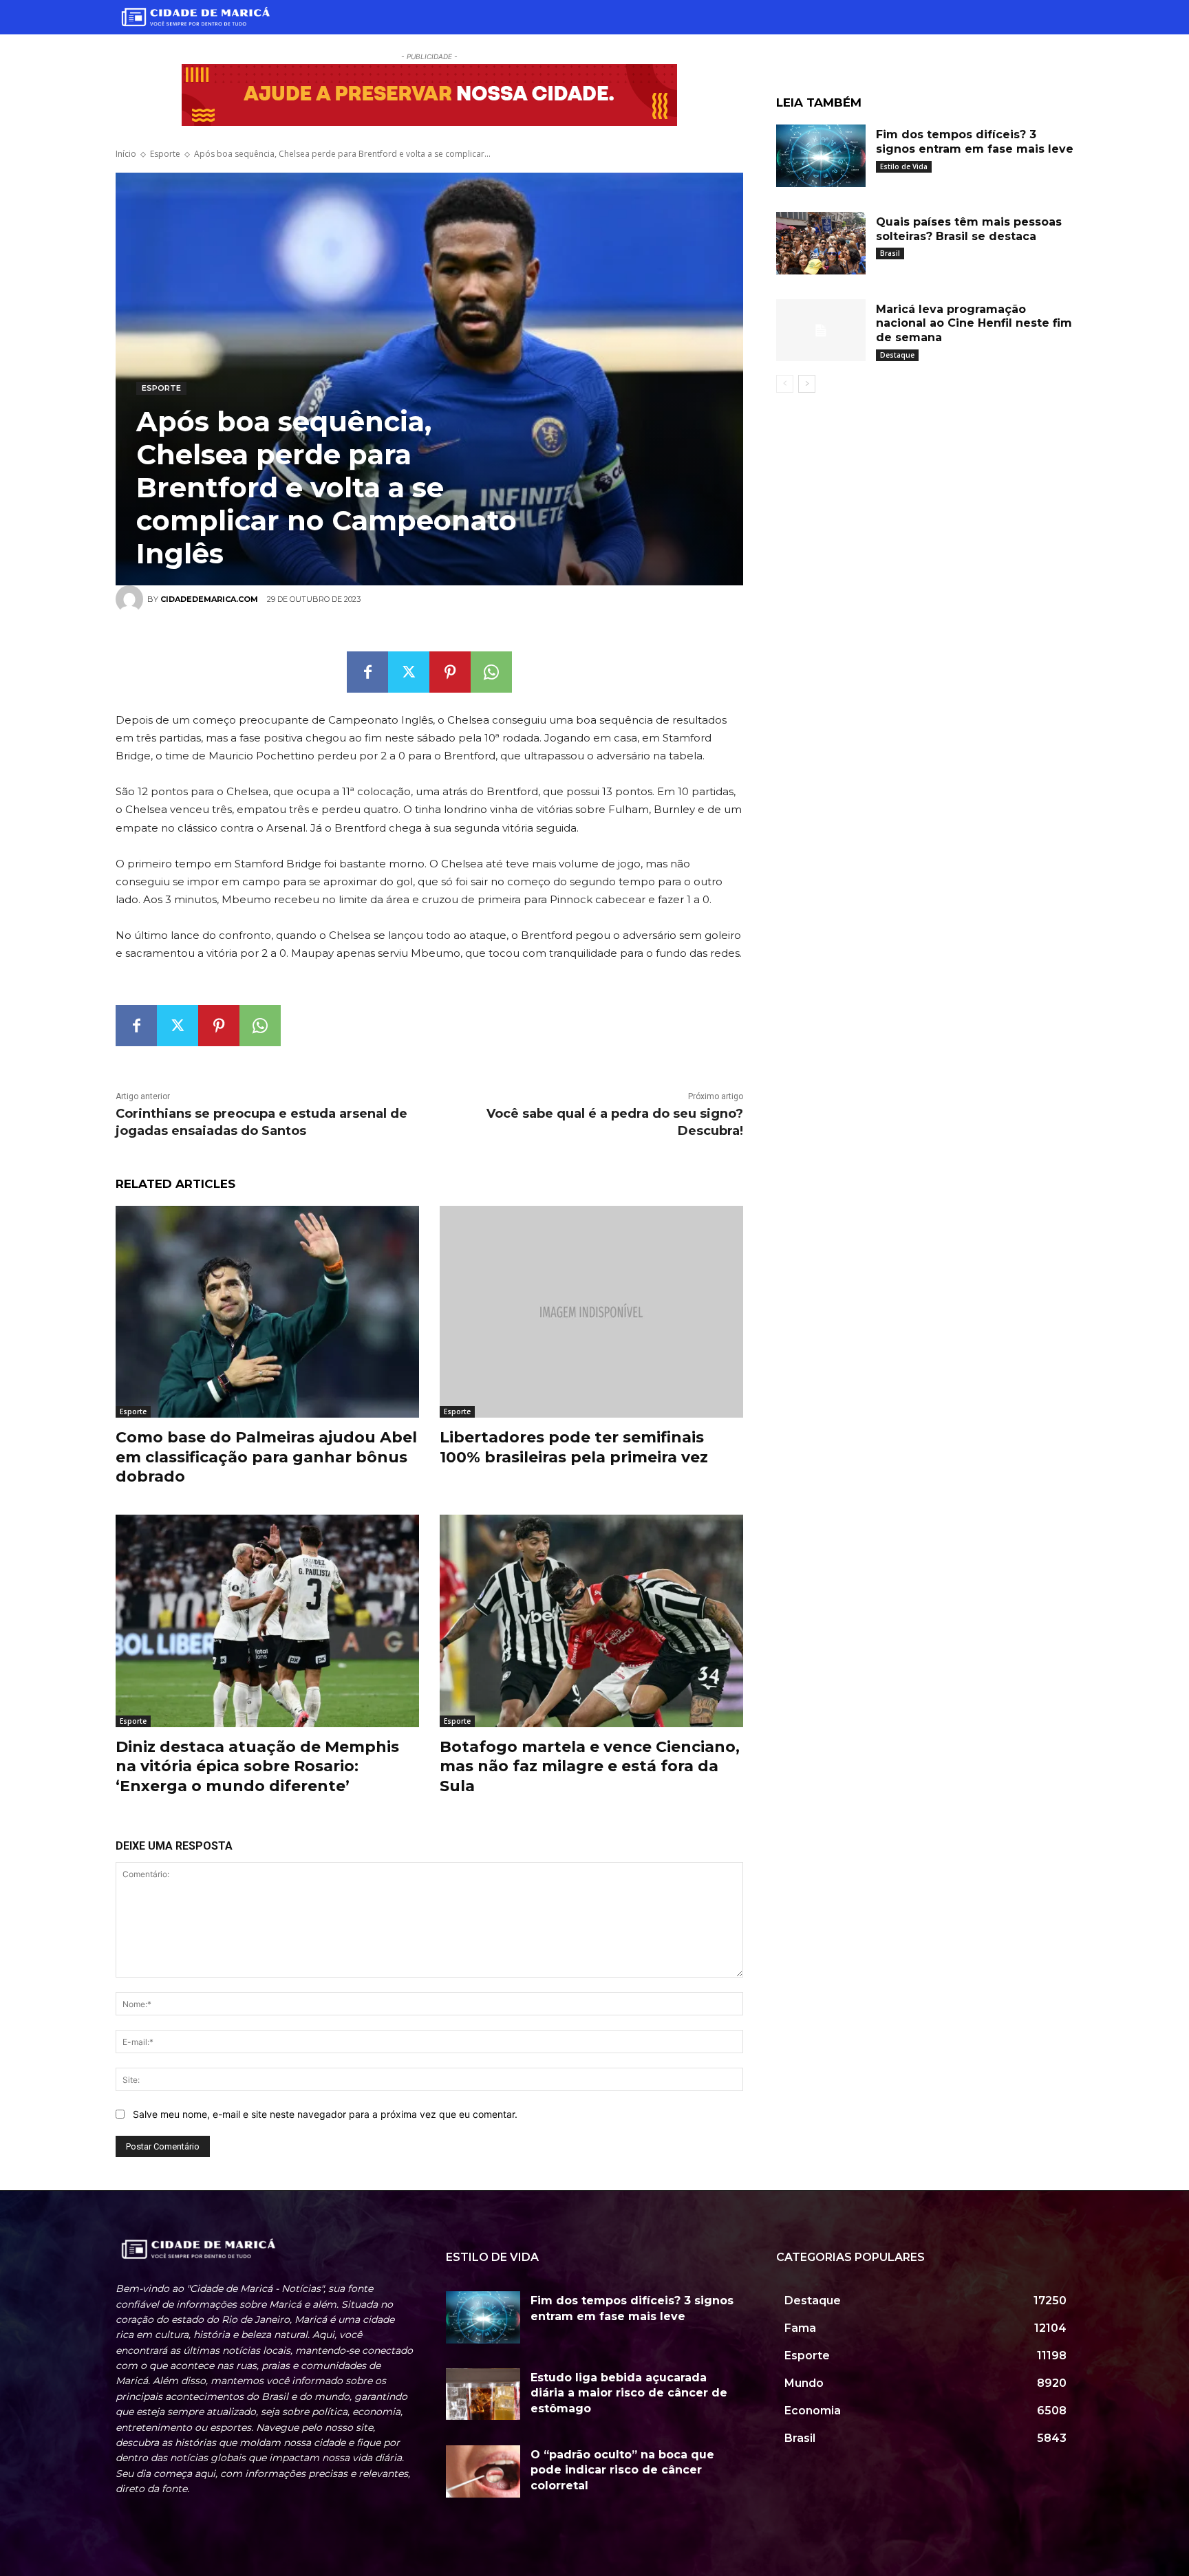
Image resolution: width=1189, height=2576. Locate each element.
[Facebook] (367, 672)
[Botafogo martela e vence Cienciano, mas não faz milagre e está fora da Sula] (591, 1621)
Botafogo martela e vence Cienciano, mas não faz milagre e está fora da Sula (590, 1766)
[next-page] (807, 384)
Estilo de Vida (904, 166)
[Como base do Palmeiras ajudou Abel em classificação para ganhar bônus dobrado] (267, 1312)
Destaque (897, 355)
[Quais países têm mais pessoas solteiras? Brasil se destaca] (821, 243)
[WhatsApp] (491, 672)
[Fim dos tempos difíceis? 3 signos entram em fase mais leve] (821, 156)
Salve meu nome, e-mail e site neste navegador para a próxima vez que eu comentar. (325, 2114)
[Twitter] (409, 672)
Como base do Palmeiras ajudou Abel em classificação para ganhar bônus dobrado (266, 1457)
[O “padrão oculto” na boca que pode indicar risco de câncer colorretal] (483, 2471)
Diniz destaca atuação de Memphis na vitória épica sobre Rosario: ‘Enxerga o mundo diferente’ (257, 1766)
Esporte (165, 154)
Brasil (890, 253)
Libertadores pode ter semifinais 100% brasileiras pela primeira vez (574, 1447)
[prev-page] (785, 384)
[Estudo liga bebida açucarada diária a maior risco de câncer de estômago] (483, 2394)
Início (126, 154)
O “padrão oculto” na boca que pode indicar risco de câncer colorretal (622, 2470)
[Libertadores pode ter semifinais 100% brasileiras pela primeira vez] (591, 1312)
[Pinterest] (450, 672)
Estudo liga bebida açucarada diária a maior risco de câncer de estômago (629, 2393)
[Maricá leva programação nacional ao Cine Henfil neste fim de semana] (821, 331)
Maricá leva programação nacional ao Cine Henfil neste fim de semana (974, 324)
